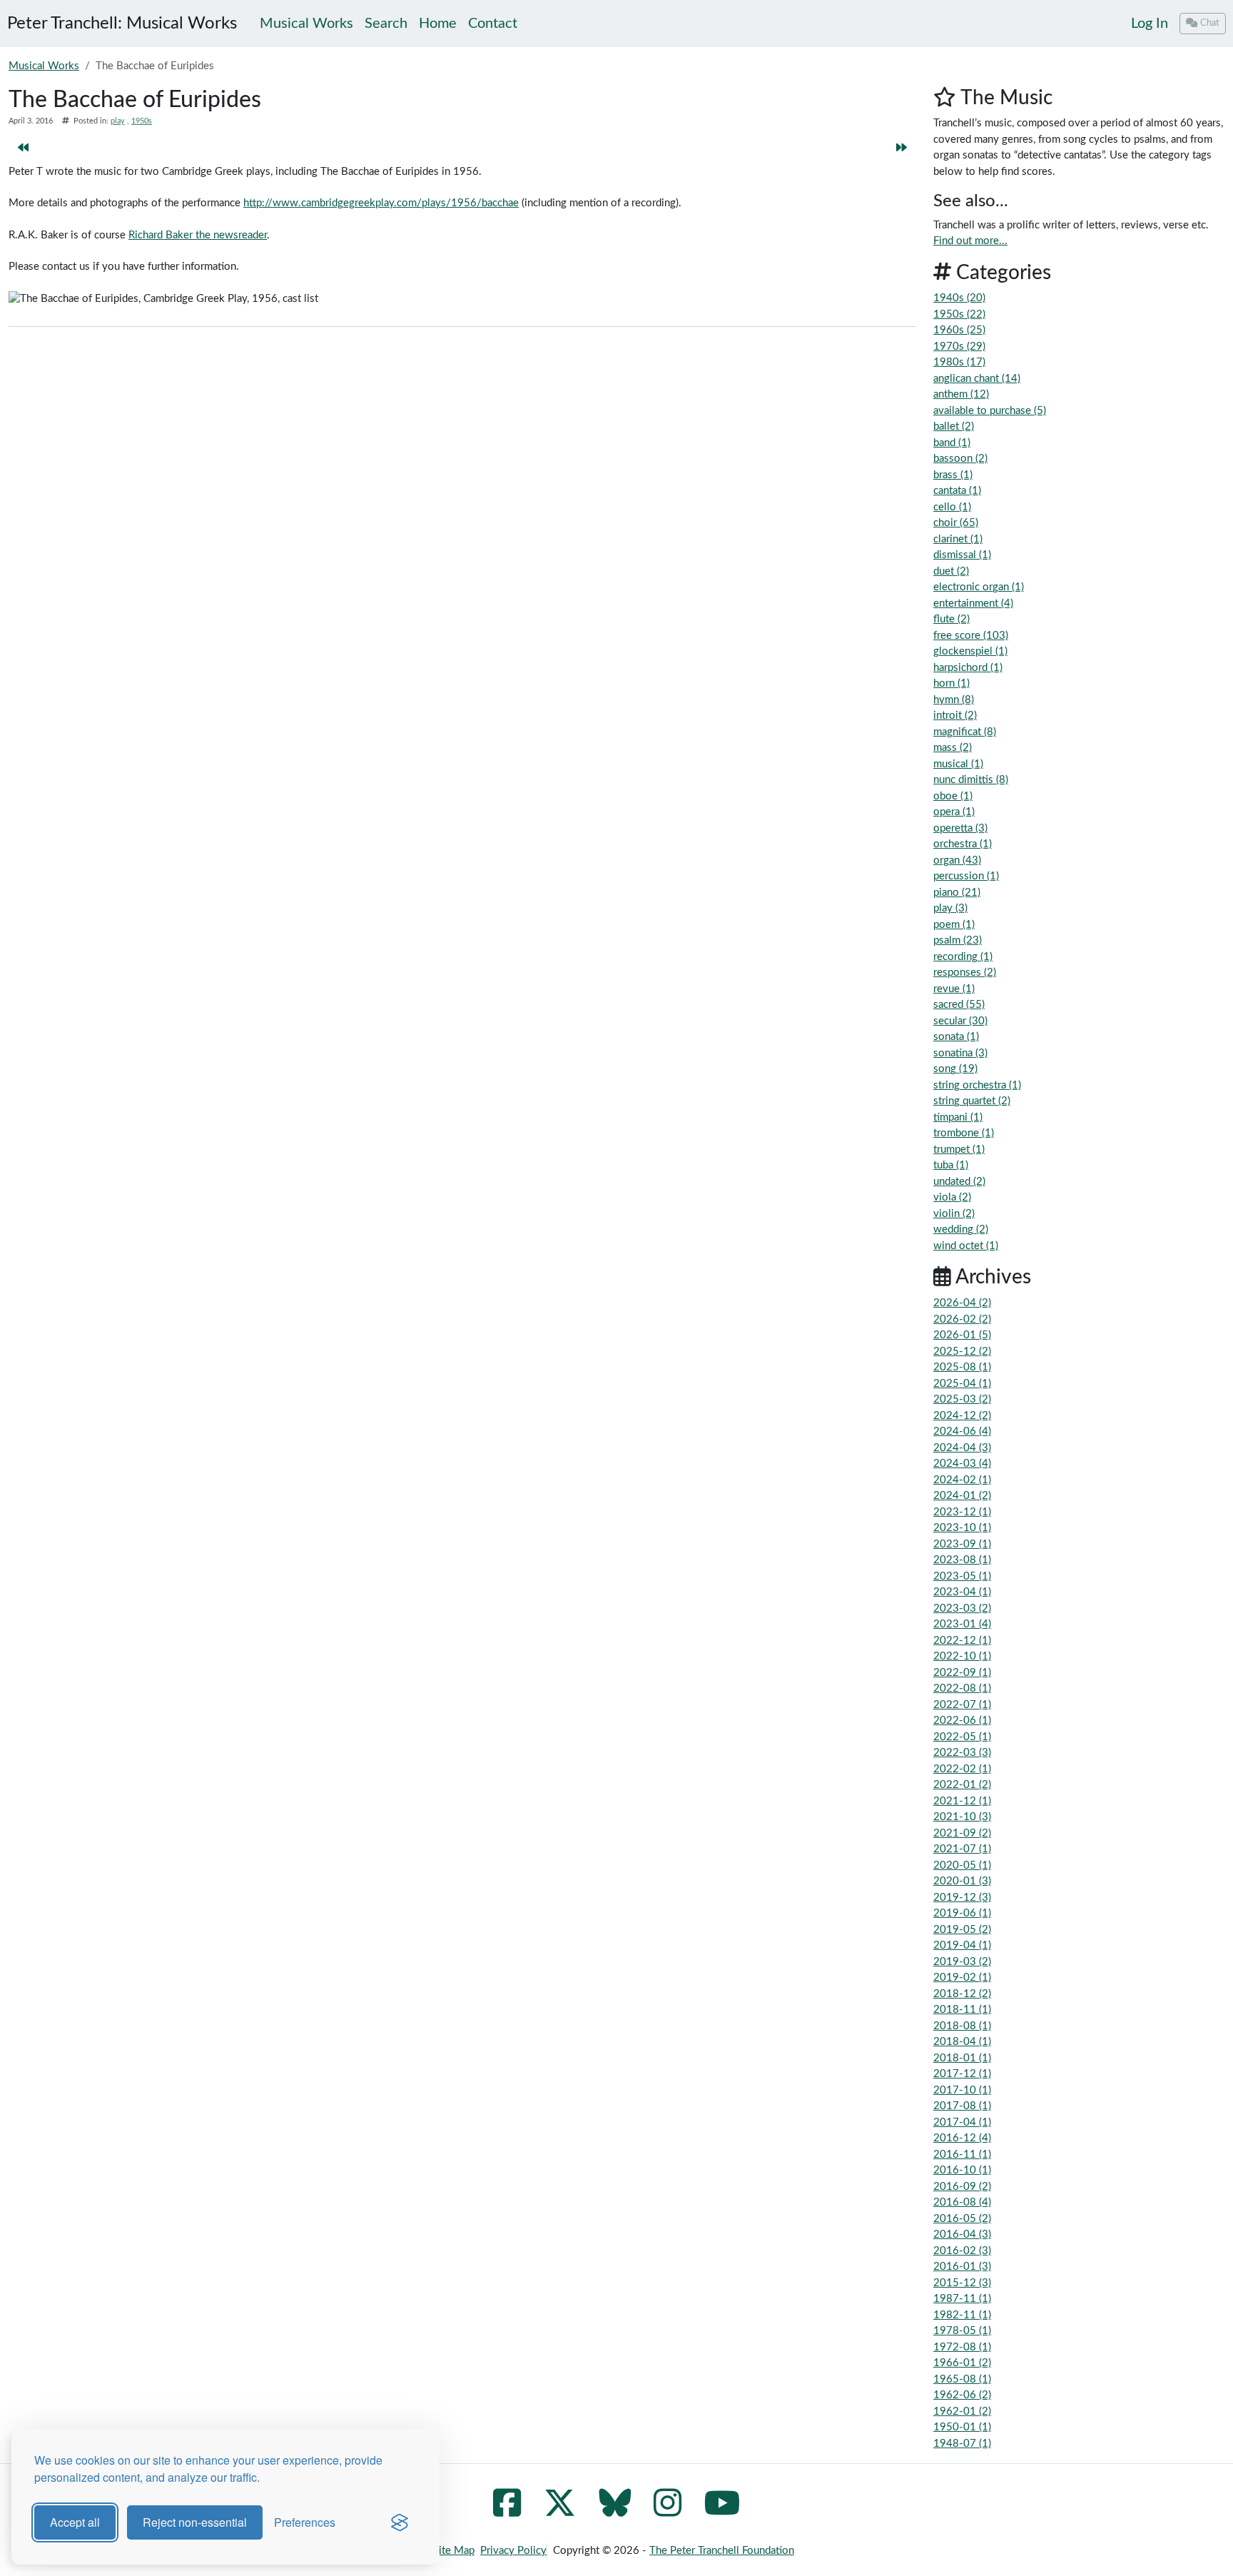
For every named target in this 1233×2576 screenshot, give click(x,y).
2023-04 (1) (962, 1592)
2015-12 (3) (962, 2283)
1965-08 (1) (962, 2379)
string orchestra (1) (977, 1085)
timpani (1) (958, 1117)
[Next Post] (902, 149)
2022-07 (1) (962, 1705)
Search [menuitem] (386, 24)
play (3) (950, 908)
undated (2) (959, 1182)
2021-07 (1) (962, 1849)
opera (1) (954, 812)
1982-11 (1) (962, 2315)
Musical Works (44, 66)
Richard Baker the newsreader (198, 235)
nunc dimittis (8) (971, 780)
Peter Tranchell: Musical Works (122, 24)
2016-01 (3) (962, 2267)
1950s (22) (959, 314)
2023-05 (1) (962, 1576)
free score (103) (971, 636)
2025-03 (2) (962, 1399)
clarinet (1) (958, 539)
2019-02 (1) (962, 1978)
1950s (142, 121)
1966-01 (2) (962, 2363)
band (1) (952, 443)
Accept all (75, 2522)
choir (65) (956, 523)
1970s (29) (959, 347)
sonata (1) (956, 1037)
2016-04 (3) (962, 2234)
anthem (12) (961, 394)
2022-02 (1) (962, 1769)
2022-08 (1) (962, 1688)
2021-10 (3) (962, 1817)
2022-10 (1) (962, 1656)
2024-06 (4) (962, 1431)
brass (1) (953, 475)
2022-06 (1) (962, 1721)
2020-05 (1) (962, 1865)
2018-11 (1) (962, 2010)
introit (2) (955, 716)
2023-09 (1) (962, 1544)
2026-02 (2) (962, 1319)
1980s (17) (959, 362)
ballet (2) (954, 426)
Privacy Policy (513, 2551)
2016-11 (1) (962, 2155)
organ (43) (957, 860)
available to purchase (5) (990, 411)
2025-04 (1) (962, 1384)
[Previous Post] (23, 149)
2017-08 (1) (962, 2106)
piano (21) (957, 893)
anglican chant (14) (977, 379)
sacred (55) (959, 1005)
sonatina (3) (960, 1053)
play (118, 121)
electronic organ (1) (979, 587)
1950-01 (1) (962, 2427)
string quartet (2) (972, 1101)
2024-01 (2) (962, 1496)
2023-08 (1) (962, 1560)
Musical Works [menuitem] (306, 24)
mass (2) (953, 748)
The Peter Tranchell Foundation (722, 2551)
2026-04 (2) (962, 1303)
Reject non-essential (195, 2522)
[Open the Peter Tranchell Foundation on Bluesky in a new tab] (615, 2511)
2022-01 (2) (962, 1785)
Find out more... (970, 241)
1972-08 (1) (962, 2347)
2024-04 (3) (962, 1448)
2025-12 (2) (962, 1352)
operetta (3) (960, 828)
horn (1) (952, 683)
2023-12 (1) (962, 1512)
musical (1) (958, 764)
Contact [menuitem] (493, 24)
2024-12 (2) (962, 1416)
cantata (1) (957, 491)
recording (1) (963, 957)
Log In (1150, 24)
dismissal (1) (962, 555)
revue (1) (954, 989)
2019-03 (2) (962, 1962)
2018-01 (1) (962, 2058)
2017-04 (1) (962, 2122)
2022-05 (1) (962, 1737)
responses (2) (965, 973)
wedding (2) (961, 1229)
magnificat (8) (965, 732)
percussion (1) (966, 876)
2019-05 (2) (962, 1930)
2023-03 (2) (962, 1608)
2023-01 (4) (962, 1624)
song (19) (955, 1069)
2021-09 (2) (962, 1833)
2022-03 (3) (962, 1753)
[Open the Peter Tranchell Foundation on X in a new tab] (560, 2511)
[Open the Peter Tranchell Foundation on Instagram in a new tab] (668, 2511)
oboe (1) (953, 796)
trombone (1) (964, 1133)
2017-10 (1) (962, 2090)
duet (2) (951, 571)
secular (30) (960, 1021)
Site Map (454, 2551)
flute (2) (952, 619)
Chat (1210, 23)
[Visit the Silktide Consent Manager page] (400, 2522)
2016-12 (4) (962, 2138)
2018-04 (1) (962, 2042)
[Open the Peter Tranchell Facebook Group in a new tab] (507, 2511)
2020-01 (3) (962, 1881)
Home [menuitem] (438, 24)
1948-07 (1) (962, 2444)
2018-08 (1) (962, 2026)
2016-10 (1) (962, 2170)
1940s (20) (959, 298)
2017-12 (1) (962, 2074)
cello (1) (952, 507)
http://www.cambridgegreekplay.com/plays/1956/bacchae (381, 203)
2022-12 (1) (962, 1641)
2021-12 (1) (962, 1801)
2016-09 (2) (962, 2187)
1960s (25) (959, 330)
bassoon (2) (960, 459)
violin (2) (954, 1214)
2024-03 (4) (962, 1464)
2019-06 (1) (962, 1913)
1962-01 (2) (962, 2411)
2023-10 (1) (962, 1528)
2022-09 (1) (962, 1673)
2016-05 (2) (962, 2219)
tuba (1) (951, 1165)
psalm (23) (958, 940)
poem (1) (954, 925)
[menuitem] (1150, 24)
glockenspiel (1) (970, 651)
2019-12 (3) (962, 1898)
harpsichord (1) (968, 668)
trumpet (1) (959, 1150)
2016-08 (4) (962, 2202)
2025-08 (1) (962, 1367)
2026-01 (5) (962, 1335)
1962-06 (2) (962, 2395)
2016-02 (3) (962, 2251)
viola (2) (952, 1197)
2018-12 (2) (962, 1994)
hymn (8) (954, 700)
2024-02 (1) (962, 1480)
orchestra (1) (963, 844)
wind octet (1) (966, 1246)
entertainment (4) (973, 603)
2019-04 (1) (962, 1945)
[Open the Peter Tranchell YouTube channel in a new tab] (722, 2511)
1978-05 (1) (962, 2331)
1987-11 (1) (962, 2299)
